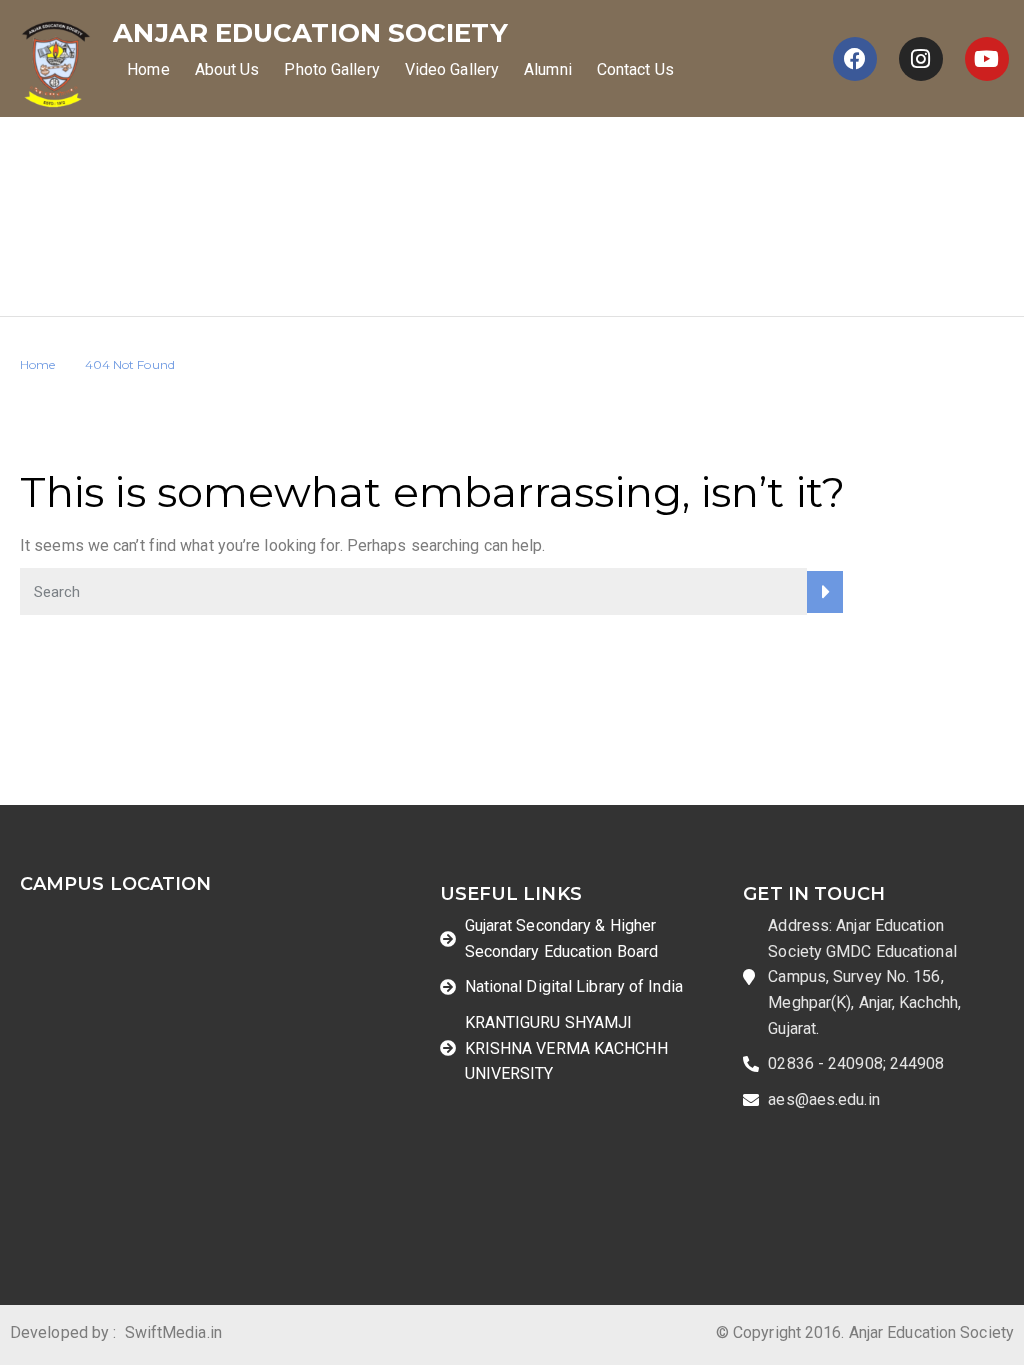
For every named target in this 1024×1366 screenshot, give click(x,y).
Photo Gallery (331, 69)
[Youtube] (987, 59)
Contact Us (635, 69)
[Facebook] (855, 59)
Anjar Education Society (310, 33)
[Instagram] (921, 59)
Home (148, 69)
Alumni (548, 69)
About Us (227, 69)
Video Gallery (452, 69)
